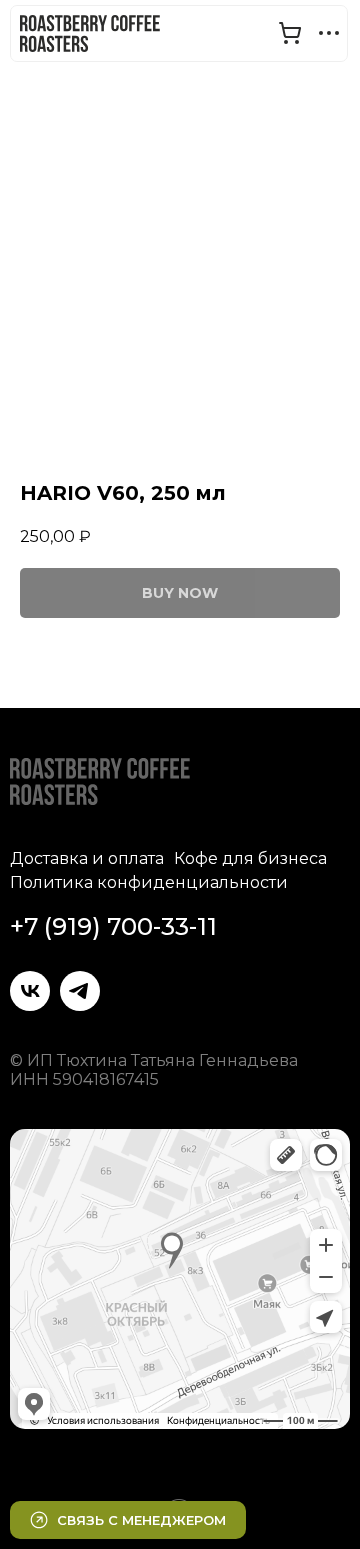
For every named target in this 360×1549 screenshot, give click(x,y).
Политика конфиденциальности (149, 882)
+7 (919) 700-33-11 (113, 926)
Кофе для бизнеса (250, 858)
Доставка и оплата (87, 858)
